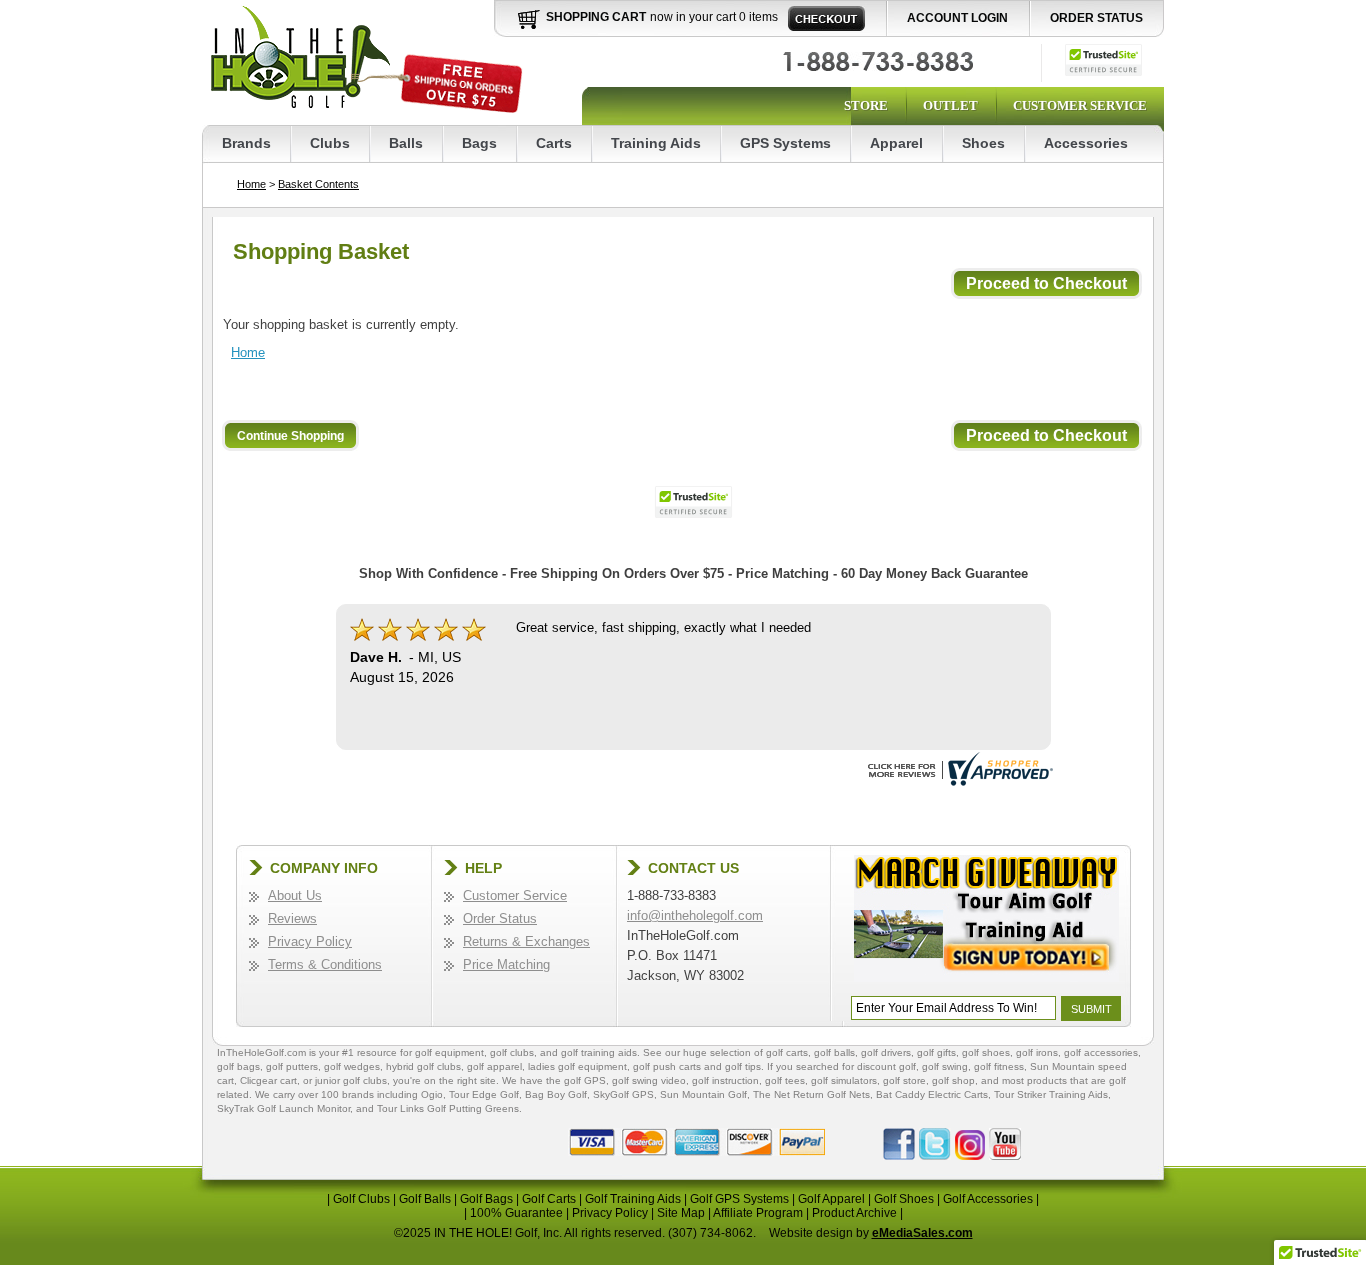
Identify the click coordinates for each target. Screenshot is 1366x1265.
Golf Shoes (904, 1199)
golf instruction (725, 1080)
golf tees (785, 1080)
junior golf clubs (351, 1080)
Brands (246, 143)
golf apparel (494, 1066)
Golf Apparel (831, 1199)
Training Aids (656, 143)
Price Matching (506, 964)
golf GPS (585, 1080)
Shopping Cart (596, 17)
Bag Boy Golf (556, 1094)
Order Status (1096, 18)
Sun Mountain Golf (703, 1094)
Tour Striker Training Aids (1051, 1094)
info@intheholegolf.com (695, 915)
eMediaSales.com (922, 1233)
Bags (479, 143)
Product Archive (854, 1213)
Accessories (1086, 143)
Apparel (896, 143)
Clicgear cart (268, 1080)
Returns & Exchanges (526, 941)
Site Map (681, 1213)
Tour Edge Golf (484, 1094)
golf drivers (886, 1052)
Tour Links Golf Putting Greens (448, 1108)
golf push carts (667, 1066)
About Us (295, 895)
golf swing (945, 1066)
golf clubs (512, 1052)
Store (866, 105)
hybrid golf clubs (423, 1066)
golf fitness (999, 1066)
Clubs (330, 143)
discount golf (886, 1066)
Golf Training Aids (633, 1199)
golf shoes (986, 1052)
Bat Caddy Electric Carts (932, 1094)
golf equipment (449, 1052)
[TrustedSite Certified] (1103, 60)
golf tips (743, 1066)
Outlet (950, 105)
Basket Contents (318, 184)
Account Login (957, 18)
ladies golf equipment (577, 1066)
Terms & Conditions (325, 964)
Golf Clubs (361, 1199)
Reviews (292, 918)
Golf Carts (549, 1199)
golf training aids (599, 1052)
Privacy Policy (310, 941)
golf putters (292, 1066)
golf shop (953, 1080)
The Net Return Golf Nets (811, 1094)
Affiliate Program (758, 1213)
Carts (554, 143)
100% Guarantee (516, 1213)
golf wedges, (355, 1066)
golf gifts (936, 1052)
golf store (904, 1080)
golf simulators (844, 1080)
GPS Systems (785, 143)
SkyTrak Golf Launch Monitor (283, 1108)
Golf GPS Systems (739, 1199)
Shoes (983, 143)
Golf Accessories (988, 1199)
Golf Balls (425, 1199)
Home (251, 184)
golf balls (834, 1052)
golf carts (787, 1052)
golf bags (238, 1066)
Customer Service (1080, 105)
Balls (406, 143)
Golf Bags (486, 1199)
